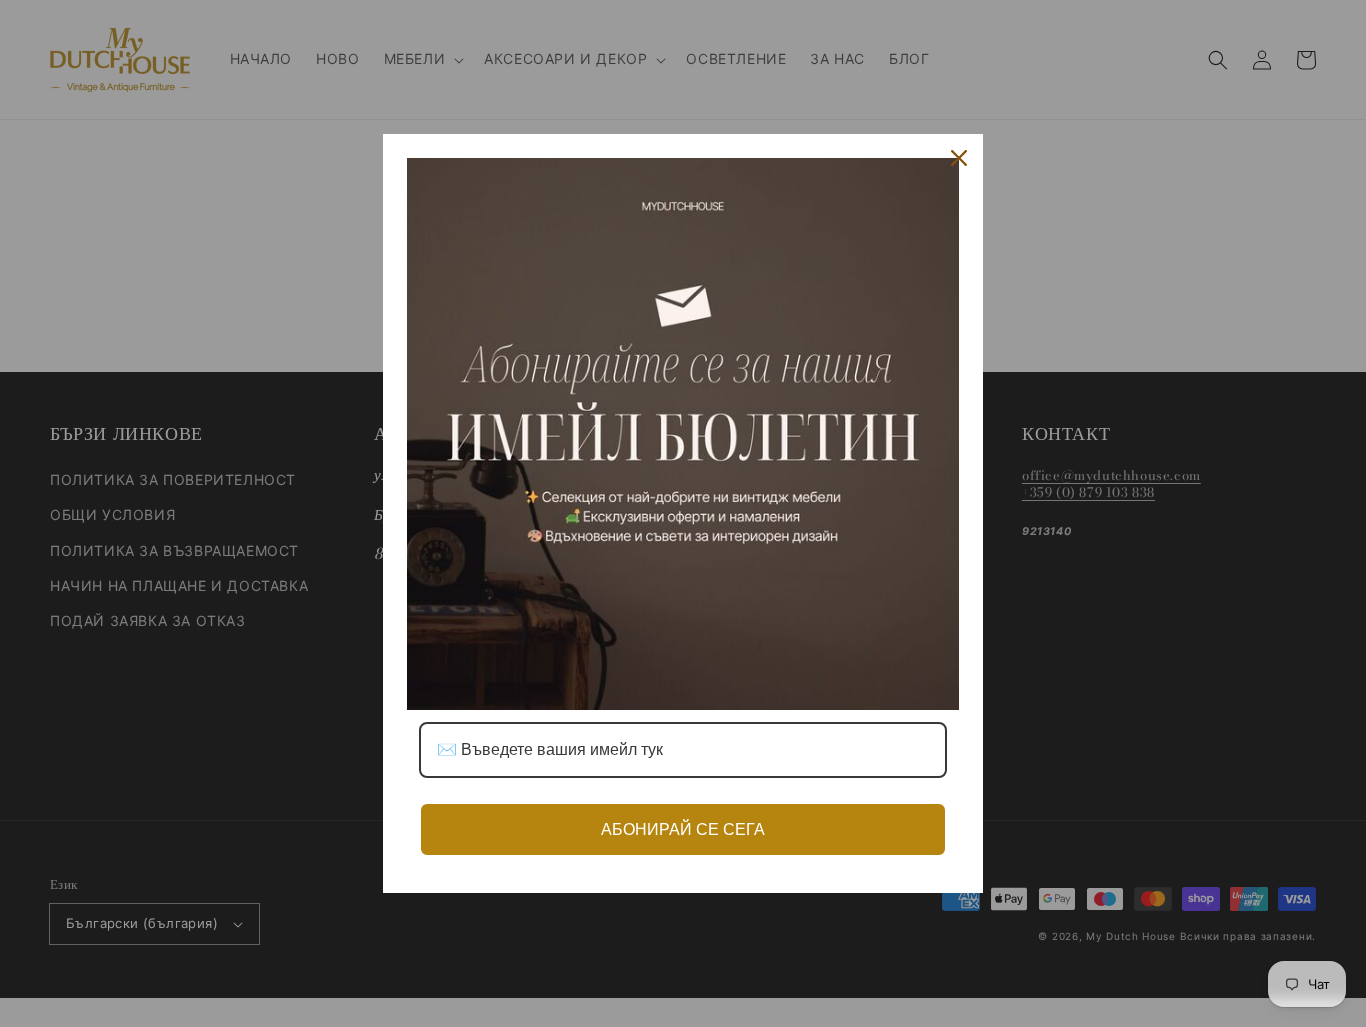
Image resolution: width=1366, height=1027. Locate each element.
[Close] (959, 158)
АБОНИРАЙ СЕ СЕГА (683, 829)
